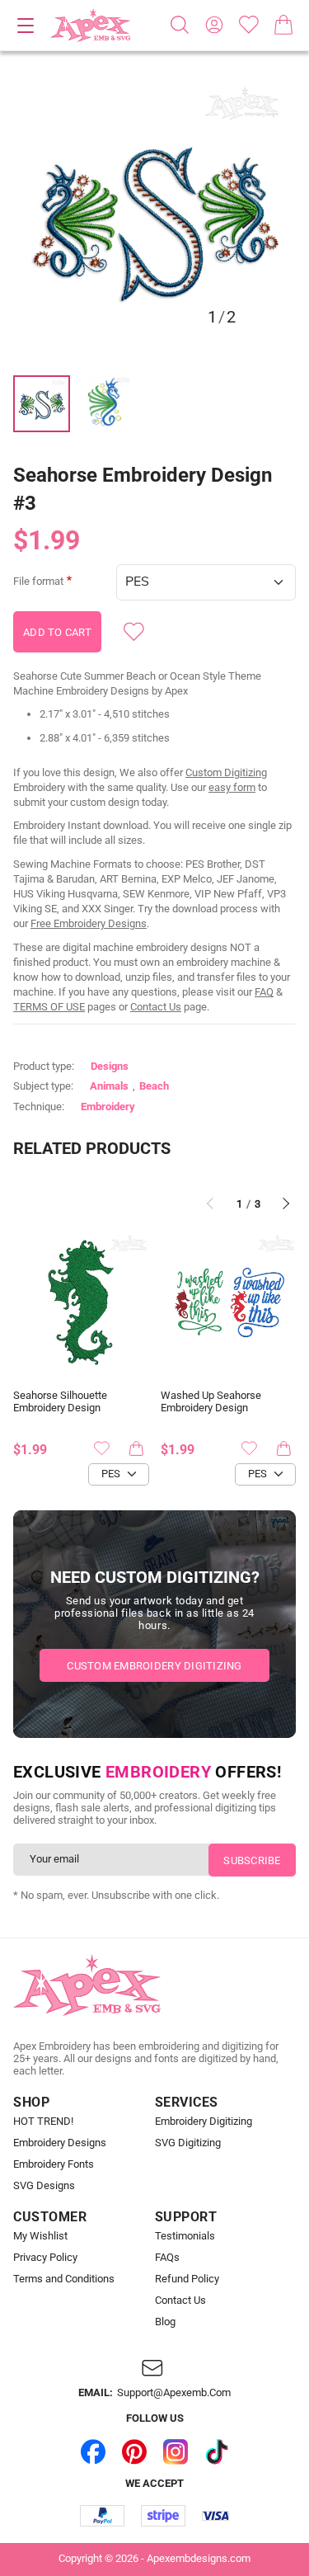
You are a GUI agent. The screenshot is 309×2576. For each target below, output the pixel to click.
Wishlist (249, 25)
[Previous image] (60, 218)
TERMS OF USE (49, 1007)
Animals (109, 1086)
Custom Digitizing (226, 772)
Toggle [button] (26, 26)
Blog (165, 2322)
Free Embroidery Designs (89, 923)
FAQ (264, 992)
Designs (110, 1066)
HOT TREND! (43, 2122)
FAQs (167, 2258)
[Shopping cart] (283, 25)
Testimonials (185, 2236)
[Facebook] (93, 2452)
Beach (154, 1086)
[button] (154, 217)
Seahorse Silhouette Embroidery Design (60, 1402)
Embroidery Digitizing (204, 2122)
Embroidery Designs (60, 2143)
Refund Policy (187, 2279)
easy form (232, 787)
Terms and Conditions (64, 2279)
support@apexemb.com (174, 2393)
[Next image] (249, 218)
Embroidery (108, 1107)
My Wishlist (40, 2236)
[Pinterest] (134, 2452)
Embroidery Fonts (54, 2164)
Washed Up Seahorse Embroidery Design (211, 1402)
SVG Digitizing (188, 2143)
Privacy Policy (45, 2258)
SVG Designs (44, 2186)
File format (38, 582)
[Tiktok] (217, 2452)
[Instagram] (176, 2452)
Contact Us (156, 1007)
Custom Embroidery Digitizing (154, 1666)
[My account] (214, 25)
